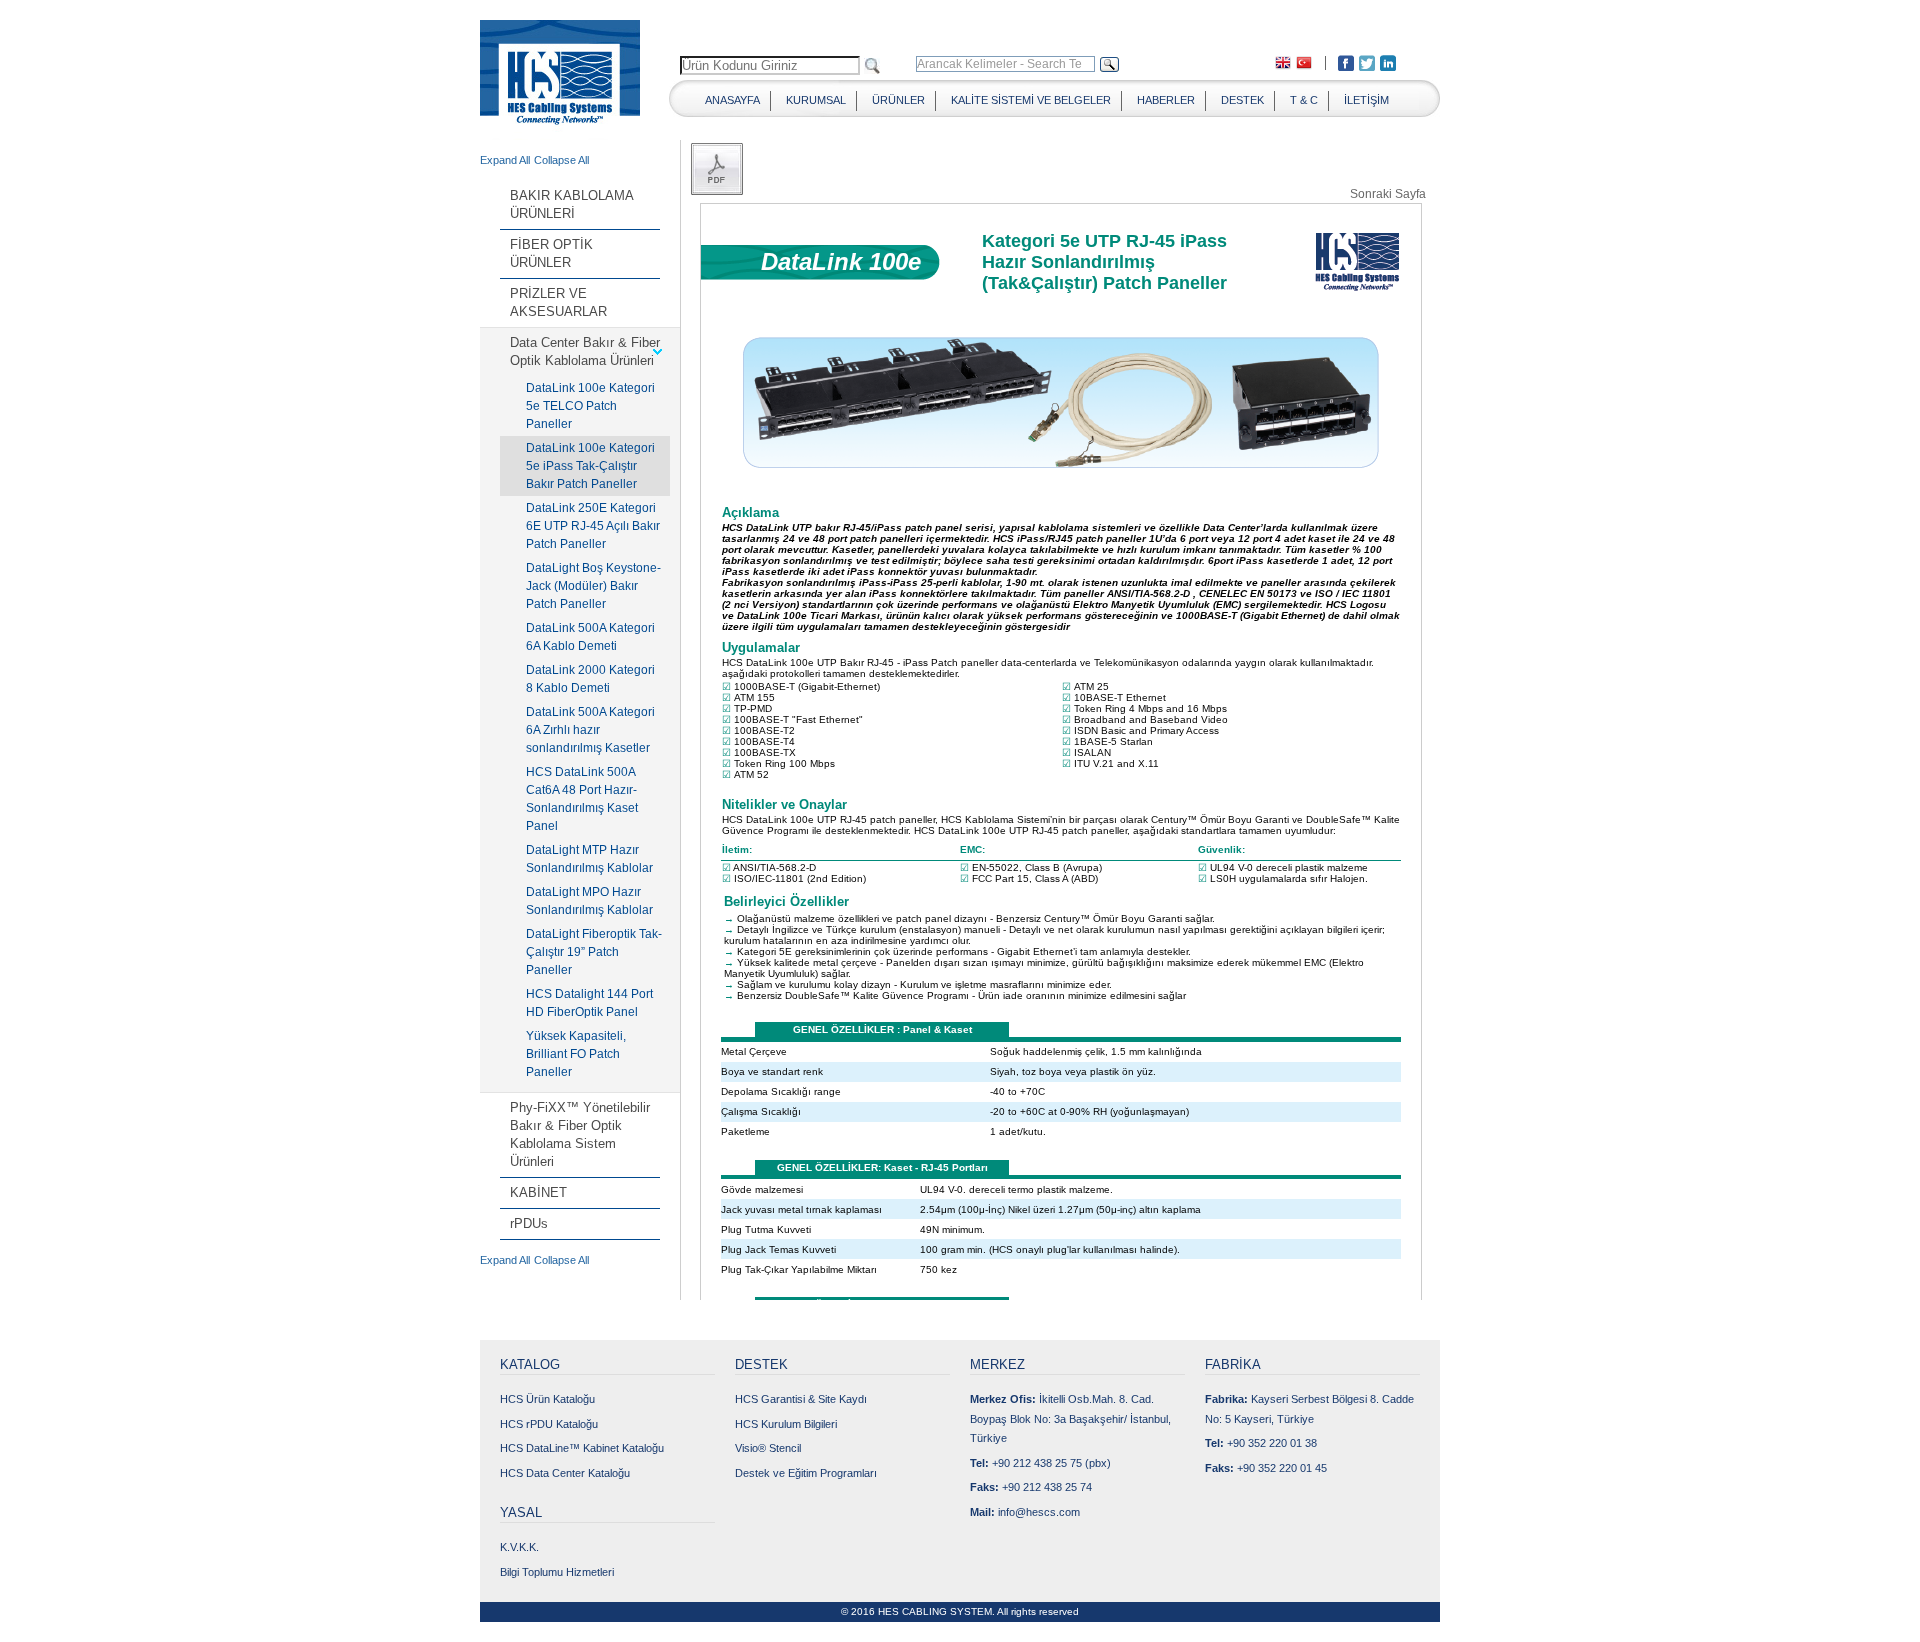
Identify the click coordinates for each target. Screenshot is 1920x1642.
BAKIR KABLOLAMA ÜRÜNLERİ (571, 204)
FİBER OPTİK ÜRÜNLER (551, 253)
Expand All (505, 160)
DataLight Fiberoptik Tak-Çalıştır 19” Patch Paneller (594, 952)
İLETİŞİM (1366, 100)
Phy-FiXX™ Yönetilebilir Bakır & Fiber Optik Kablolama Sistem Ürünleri (580, 1134)
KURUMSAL (816, 100)
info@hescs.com (1039, 1512)
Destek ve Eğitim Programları (806, 1473)
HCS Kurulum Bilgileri (786, 1424)
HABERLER (1166, 100)
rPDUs (529, 1223)
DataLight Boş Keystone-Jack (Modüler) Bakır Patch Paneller (593, 586)
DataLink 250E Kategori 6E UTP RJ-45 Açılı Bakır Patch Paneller (593, 526)
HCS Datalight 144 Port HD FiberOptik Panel (589, 1003)
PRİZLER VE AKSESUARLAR (558, 302)
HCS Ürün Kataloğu (547, 1399)
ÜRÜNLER (898, 100)
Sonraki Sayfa (1388, 193)
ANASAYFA (732, 100)
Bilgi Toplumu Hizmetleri (557, 1572)
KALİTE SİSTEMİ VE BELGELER (1031, 100)
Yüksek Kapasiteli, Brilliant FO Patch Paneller (576, 1054)
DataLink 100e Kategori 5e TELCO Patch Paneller (590, 406)
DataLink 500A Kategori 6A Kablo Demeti (590, 637)
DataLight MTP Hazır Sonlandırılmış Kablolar (589, 859)
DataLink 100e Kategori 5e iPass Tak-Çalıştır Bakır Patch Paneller (590, 466)
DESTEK (1242, 100)
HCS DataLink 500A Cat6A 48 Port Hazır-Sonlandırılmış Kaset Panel (582, 799)
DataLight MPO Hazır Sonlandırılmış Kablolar (589, 901)
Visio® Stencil (768, 1448)
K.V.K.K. (519, 1547)
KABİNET (538, 1192)
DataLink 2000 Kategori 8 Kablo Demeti (590, 679)
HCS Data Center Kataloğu (565, 1473)
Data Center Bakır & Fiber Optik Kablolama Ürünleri (585, 351)
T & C (1304, 100)
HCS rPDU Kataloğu (549, 1424)
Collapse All (561, 160)
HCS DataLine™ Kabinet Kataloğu (582, 1448)
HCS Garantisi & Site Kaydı (801, 1399)
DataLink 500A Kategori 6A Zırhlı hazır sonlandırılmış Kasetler (590, 730)
